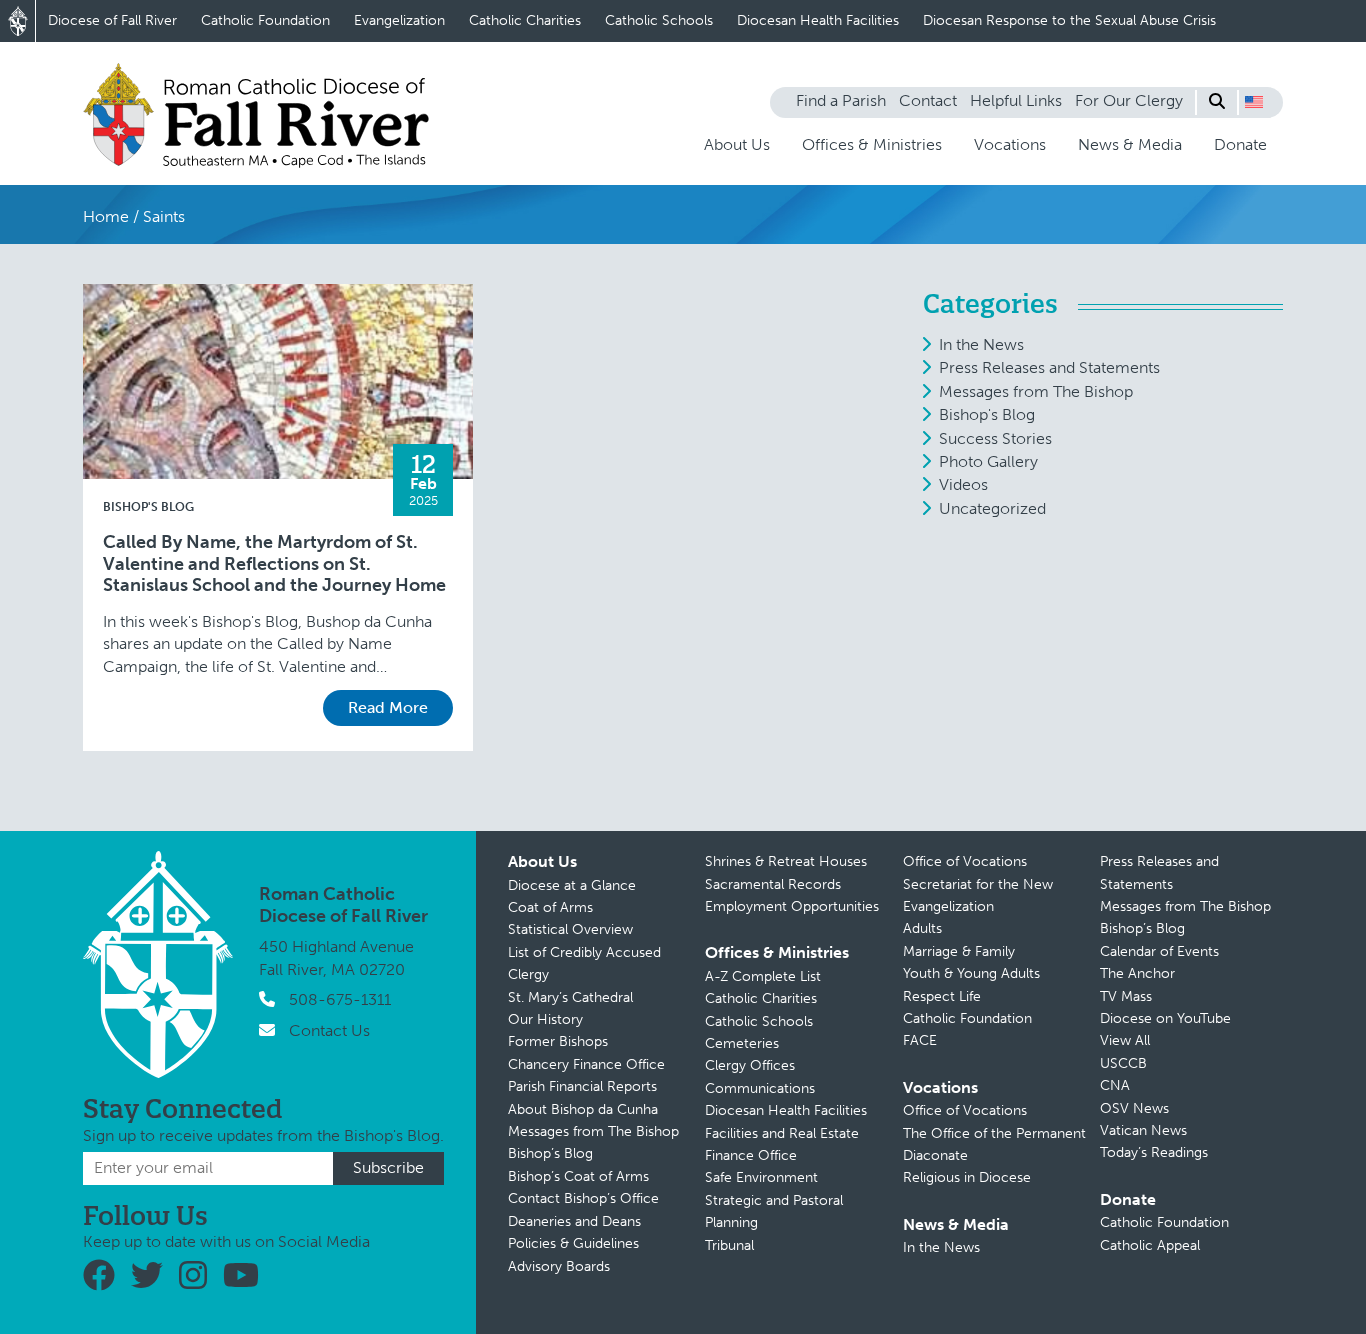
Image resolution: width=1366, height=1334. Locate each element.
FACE (920, 1040)
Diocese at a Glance (572, 885)
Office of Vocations (965, 861)
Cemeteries (742, 1043)
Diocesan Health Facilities (818, 20)
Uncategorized (992, 508)
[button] (1254, 102)
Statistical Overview (570, 929)
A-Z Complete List (763, 976)
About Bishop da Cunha (583, 1109)
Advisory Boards (559, 1266)
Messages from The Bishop (1036, 391)
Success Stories (995, 438)
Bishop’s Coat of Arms (578, 1176)
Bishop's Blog (148, 507)
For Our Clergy (1129, 100)
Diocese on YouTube (1165, 1018)
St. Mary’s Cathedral (570, 997)
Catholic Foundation (265, 20)
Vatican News (1143, 1130)
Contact (928, 100)
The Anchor (1137, 973)
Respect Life (942, 996)
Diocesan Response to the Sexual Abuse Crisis (1069, 20)
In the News (981, 344)
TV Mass (1126, 996)
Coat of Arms (550, 907)
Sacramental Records (773, 884)
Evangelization (399, 20)
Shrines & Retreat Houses (786, 861)
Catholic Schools (659, 20)
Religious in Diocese (967, 1177)
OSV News (1134, 1108)
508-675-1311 (340, 999)
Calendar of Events (1159, 951)
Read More (388, 707)
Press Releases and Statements (1049, 367)
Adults (922, 928)
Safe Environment (761, 1177)
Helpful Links (1016, 100)
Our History (545, 1019)
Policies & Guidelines (573, 1243)
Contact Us (329, 1030)
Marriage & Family (959, 951)
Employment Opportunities (792, 906)
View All (1125, 1040)
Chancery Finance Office (586, 1064)
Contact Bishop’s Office (583, 1198)
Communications (760, 1088)
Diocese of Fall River (112, 20)
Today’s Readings (1154, 1152)
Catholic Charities (525, 20)
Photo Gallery (988, 461)
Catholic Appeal (1150, 1245)
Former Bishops (558, 1041)
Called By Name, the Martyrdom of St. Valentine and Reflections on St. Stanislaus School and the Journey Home (274, 564)
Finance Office (751, 1155)
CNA (1115, 1085)
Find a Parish (841, 100)
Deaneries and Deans (574, 1221)
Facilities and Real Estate (782, 1133)
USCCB (1123, 1063)
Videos (963, 484)
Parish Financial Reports (582, 1086)
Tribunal (729, 1245)
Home (106, 216)
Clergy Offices (750, 1065)
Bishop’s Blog (550, 1153)
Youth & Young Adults (971, 973)
